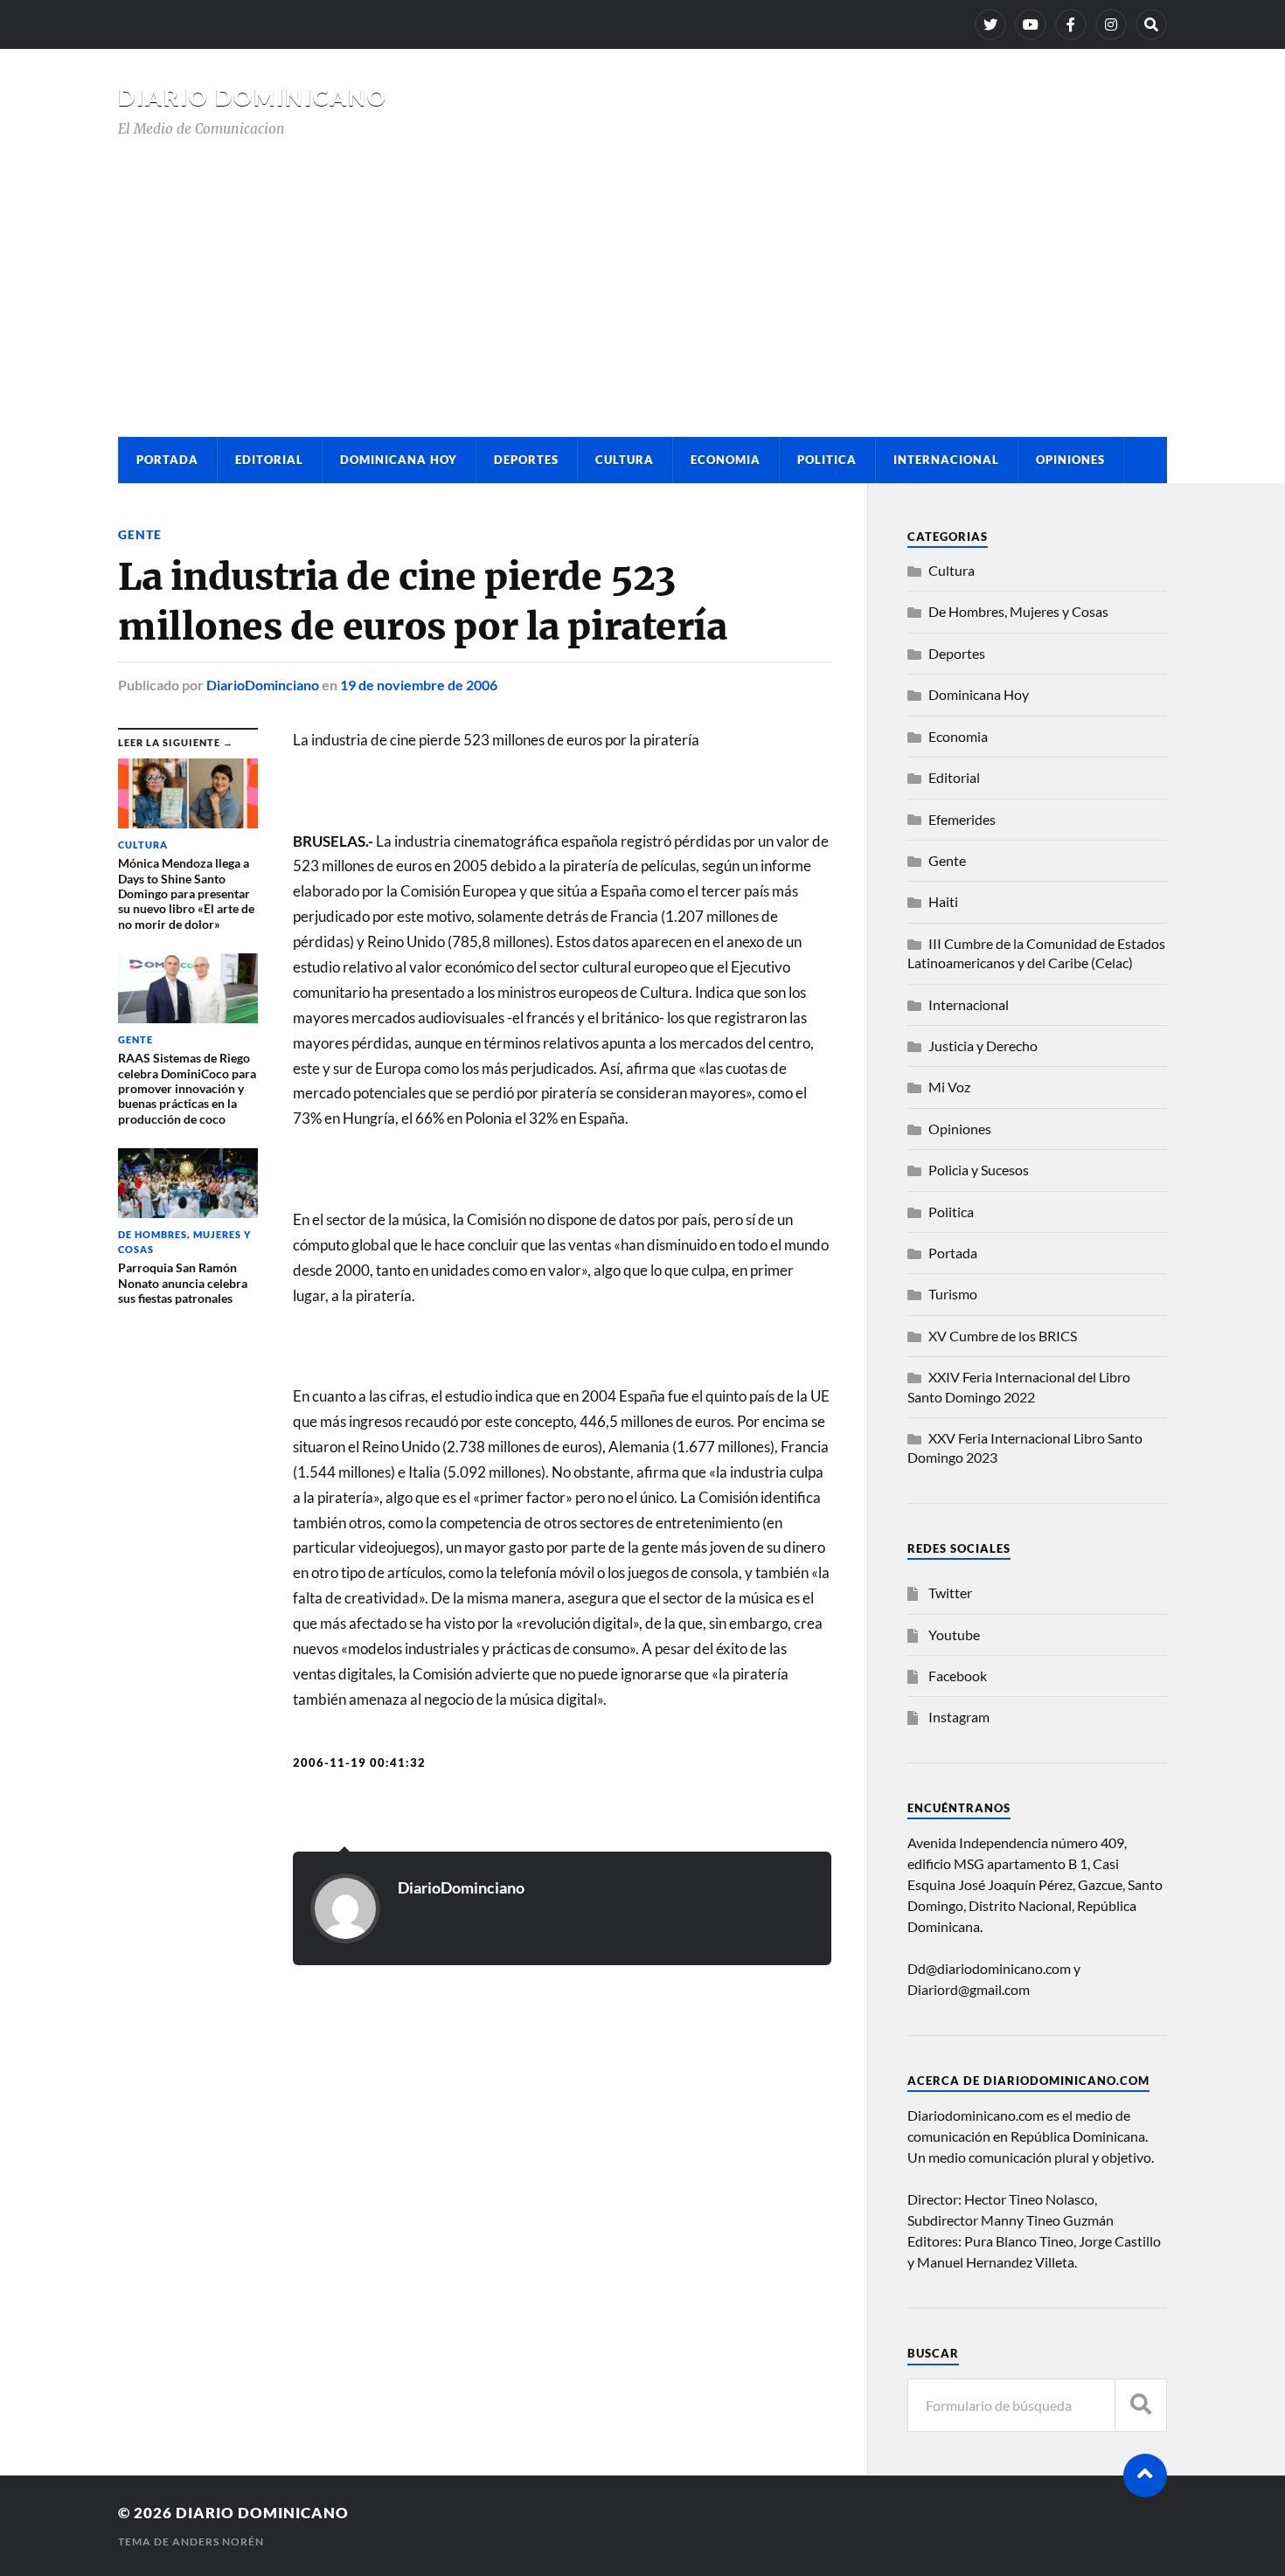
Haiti (943, 901)
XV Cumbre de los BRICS (1003, 1336)
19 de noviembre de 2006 (419, 685)
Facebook (958, 1676)
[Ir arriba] (1145, 2476)
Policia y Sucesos (979, 1170)
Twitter (950, 1593)
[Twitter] (990, 24)
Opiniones (1070, 460)
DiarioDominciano (263, 685)
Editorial (269, 460)
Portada (167, 460)
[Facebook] (1071, 24)
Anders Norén (218, 2541)
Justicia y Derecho (983, 1046)
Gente (140, 534)
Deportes (526, 460)
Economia (726, 460)
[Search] (1151, 24)
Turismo (953, 1294)
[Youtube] (1031, 24)
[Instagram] (1111, 24)
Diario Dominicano (253, 97)
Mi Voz (949, 1087)
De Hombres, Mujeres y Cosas (1018, 611)
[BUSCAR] (1141, 2405)
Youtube (954, 1634)
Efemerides (962, 819)
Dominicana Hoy (399, 460)
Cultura (625, 460)
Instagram (959, 1717)
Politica (827, 460)
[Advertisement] (642, 271)
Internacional (946, 460)
